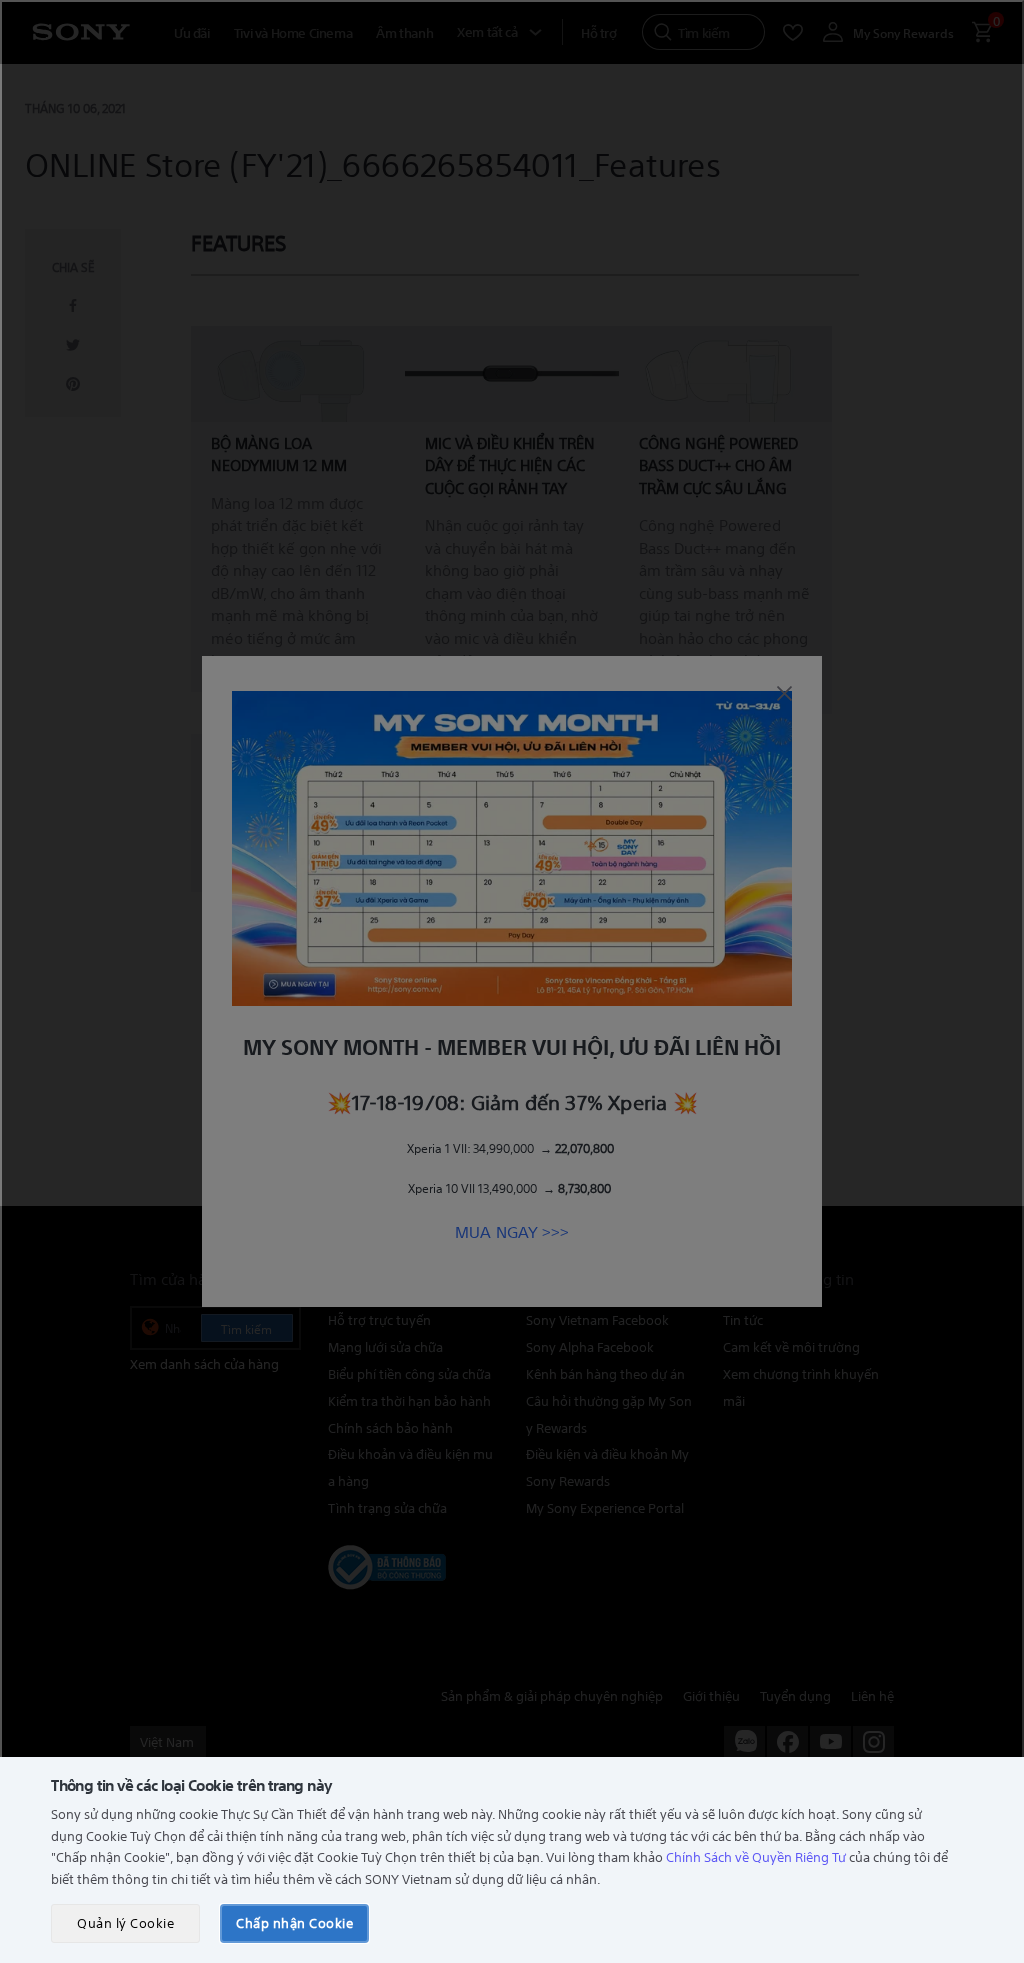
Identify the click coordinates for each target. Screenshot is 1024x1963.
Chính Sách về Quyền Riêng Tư (756, 1856)
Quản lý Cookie (125, 1922)
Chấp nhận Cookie (294, 1922)
